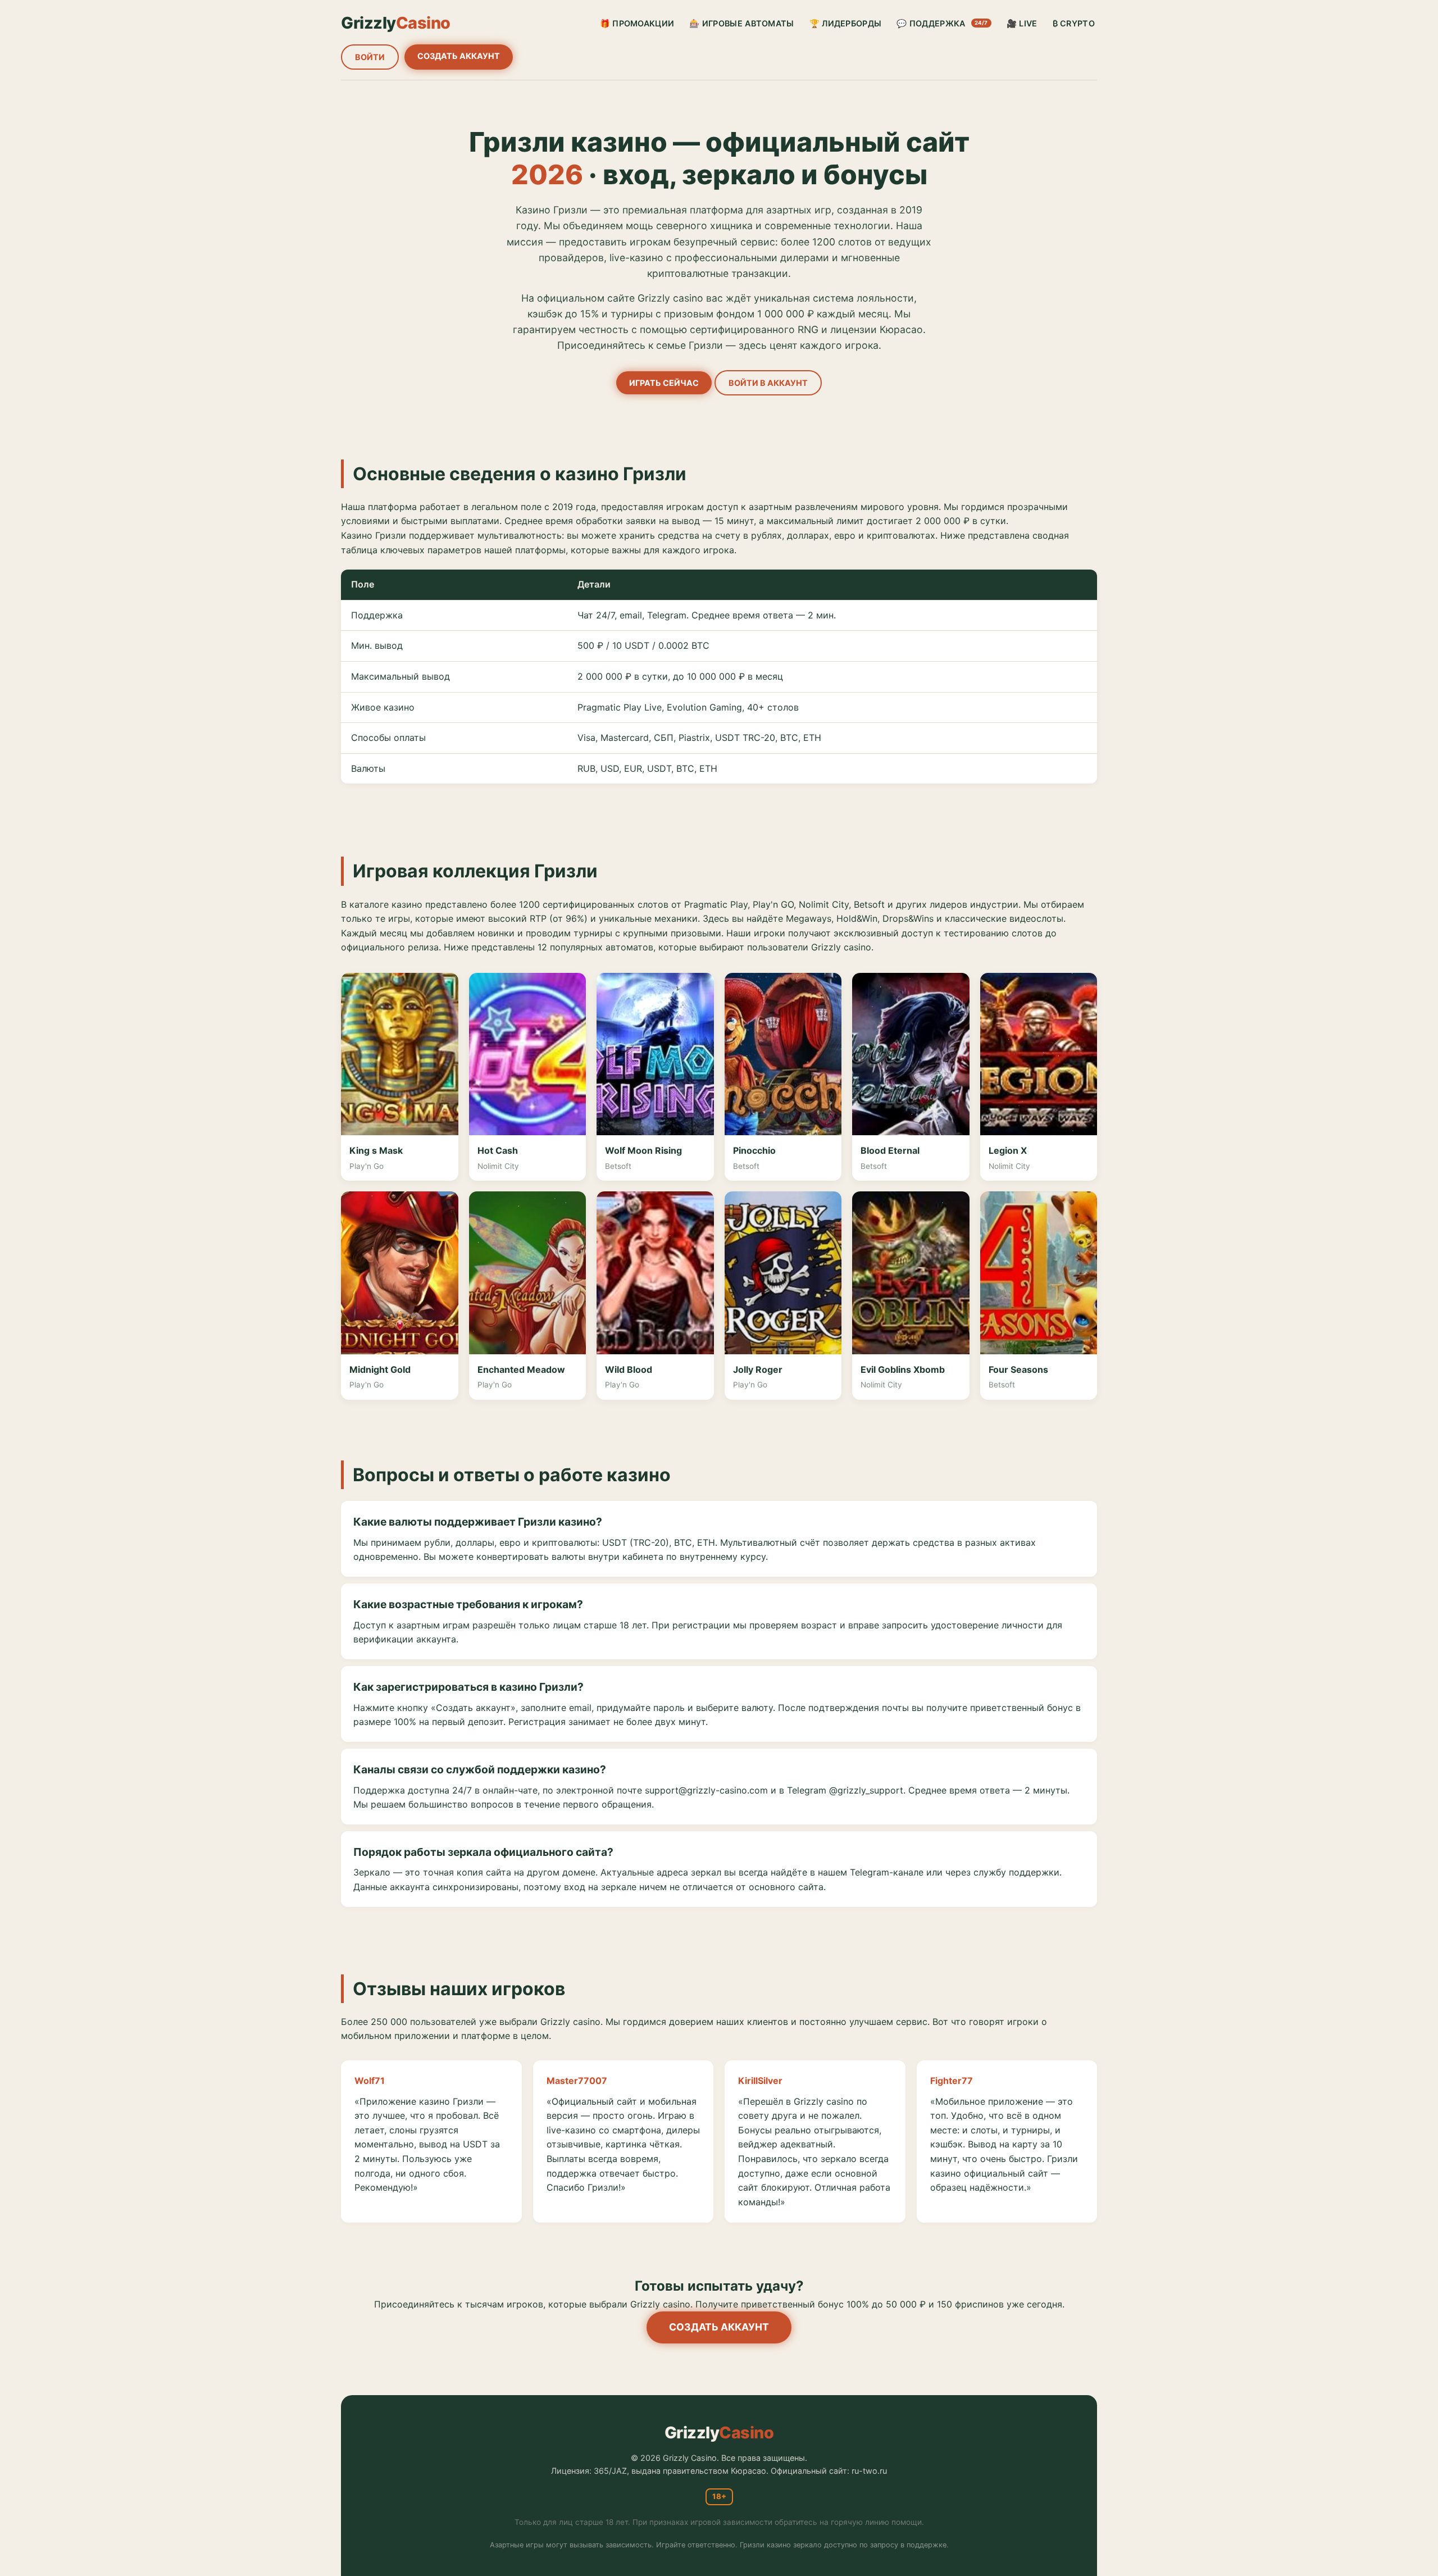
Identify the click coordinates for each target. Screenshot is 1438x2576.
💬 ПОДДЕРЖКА (942, 23)
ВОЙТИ (370, 57)
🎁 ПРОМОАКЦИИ (637, 23)
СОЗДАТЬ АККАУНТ (459, 56)
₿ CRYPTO (1074, 23)
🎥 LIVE (1022, 23)
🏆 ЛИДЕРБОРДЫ (846, 23)
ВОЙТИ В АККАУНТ (768, 383)
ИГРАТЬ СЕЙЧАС (664, 383)
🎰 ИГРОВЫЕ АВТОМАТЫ (741, 23)
